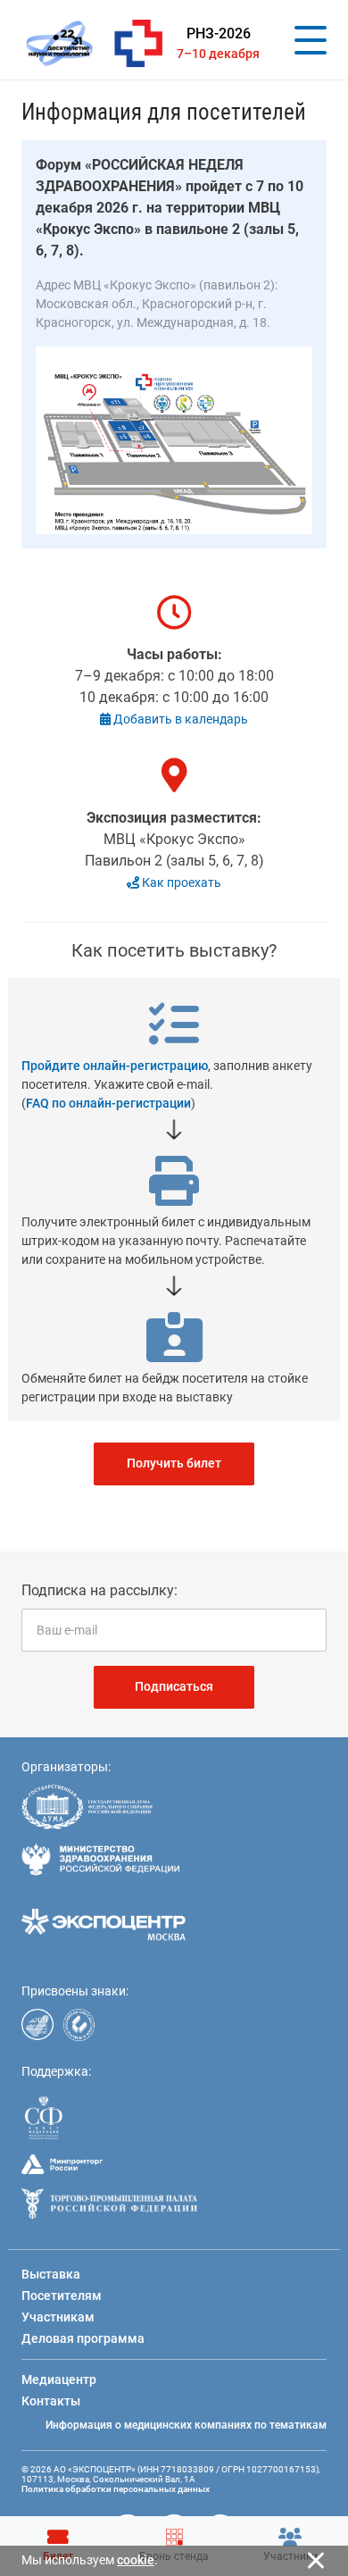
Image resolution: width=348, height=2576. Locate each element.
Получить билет (174, 1463)
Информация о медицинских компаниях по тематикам (186, 2425)
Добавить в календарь (179, 719)
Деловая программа (83, 2338)
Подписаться (174, 1686)
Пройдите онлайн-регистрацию (115, 1066)
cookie (136, 2560)
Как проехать (180, 882)
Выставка (51, 2274)
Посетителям (62, 2296)
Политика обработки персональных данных (116, 2489)
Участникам (58, 2317)
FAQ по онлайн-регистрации (108, 1103)
